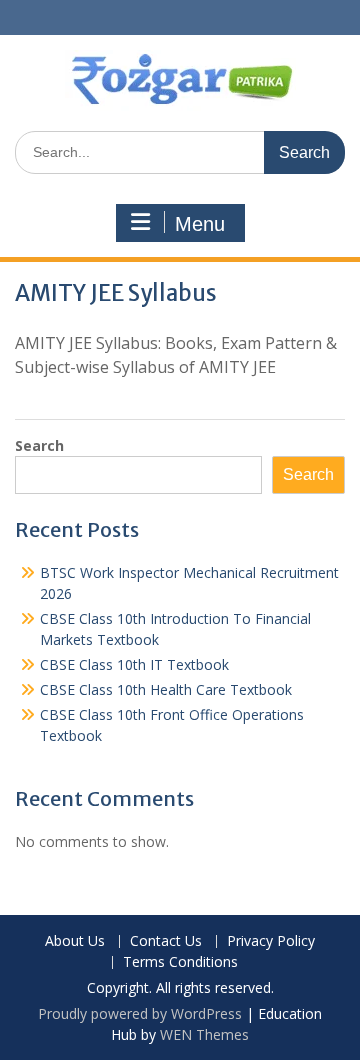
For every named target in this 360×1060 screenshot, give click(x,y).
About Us (75, 941)
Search (39, 445)
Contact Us (166, 941)
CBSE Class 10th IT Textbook (134, 664)
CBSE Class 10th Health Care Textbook (166, 689)
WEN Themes (204, 1034)
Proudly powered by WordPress (140, 1013)
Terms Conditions (180, 962)
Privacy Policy (271, 941)
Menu (200, 224)
